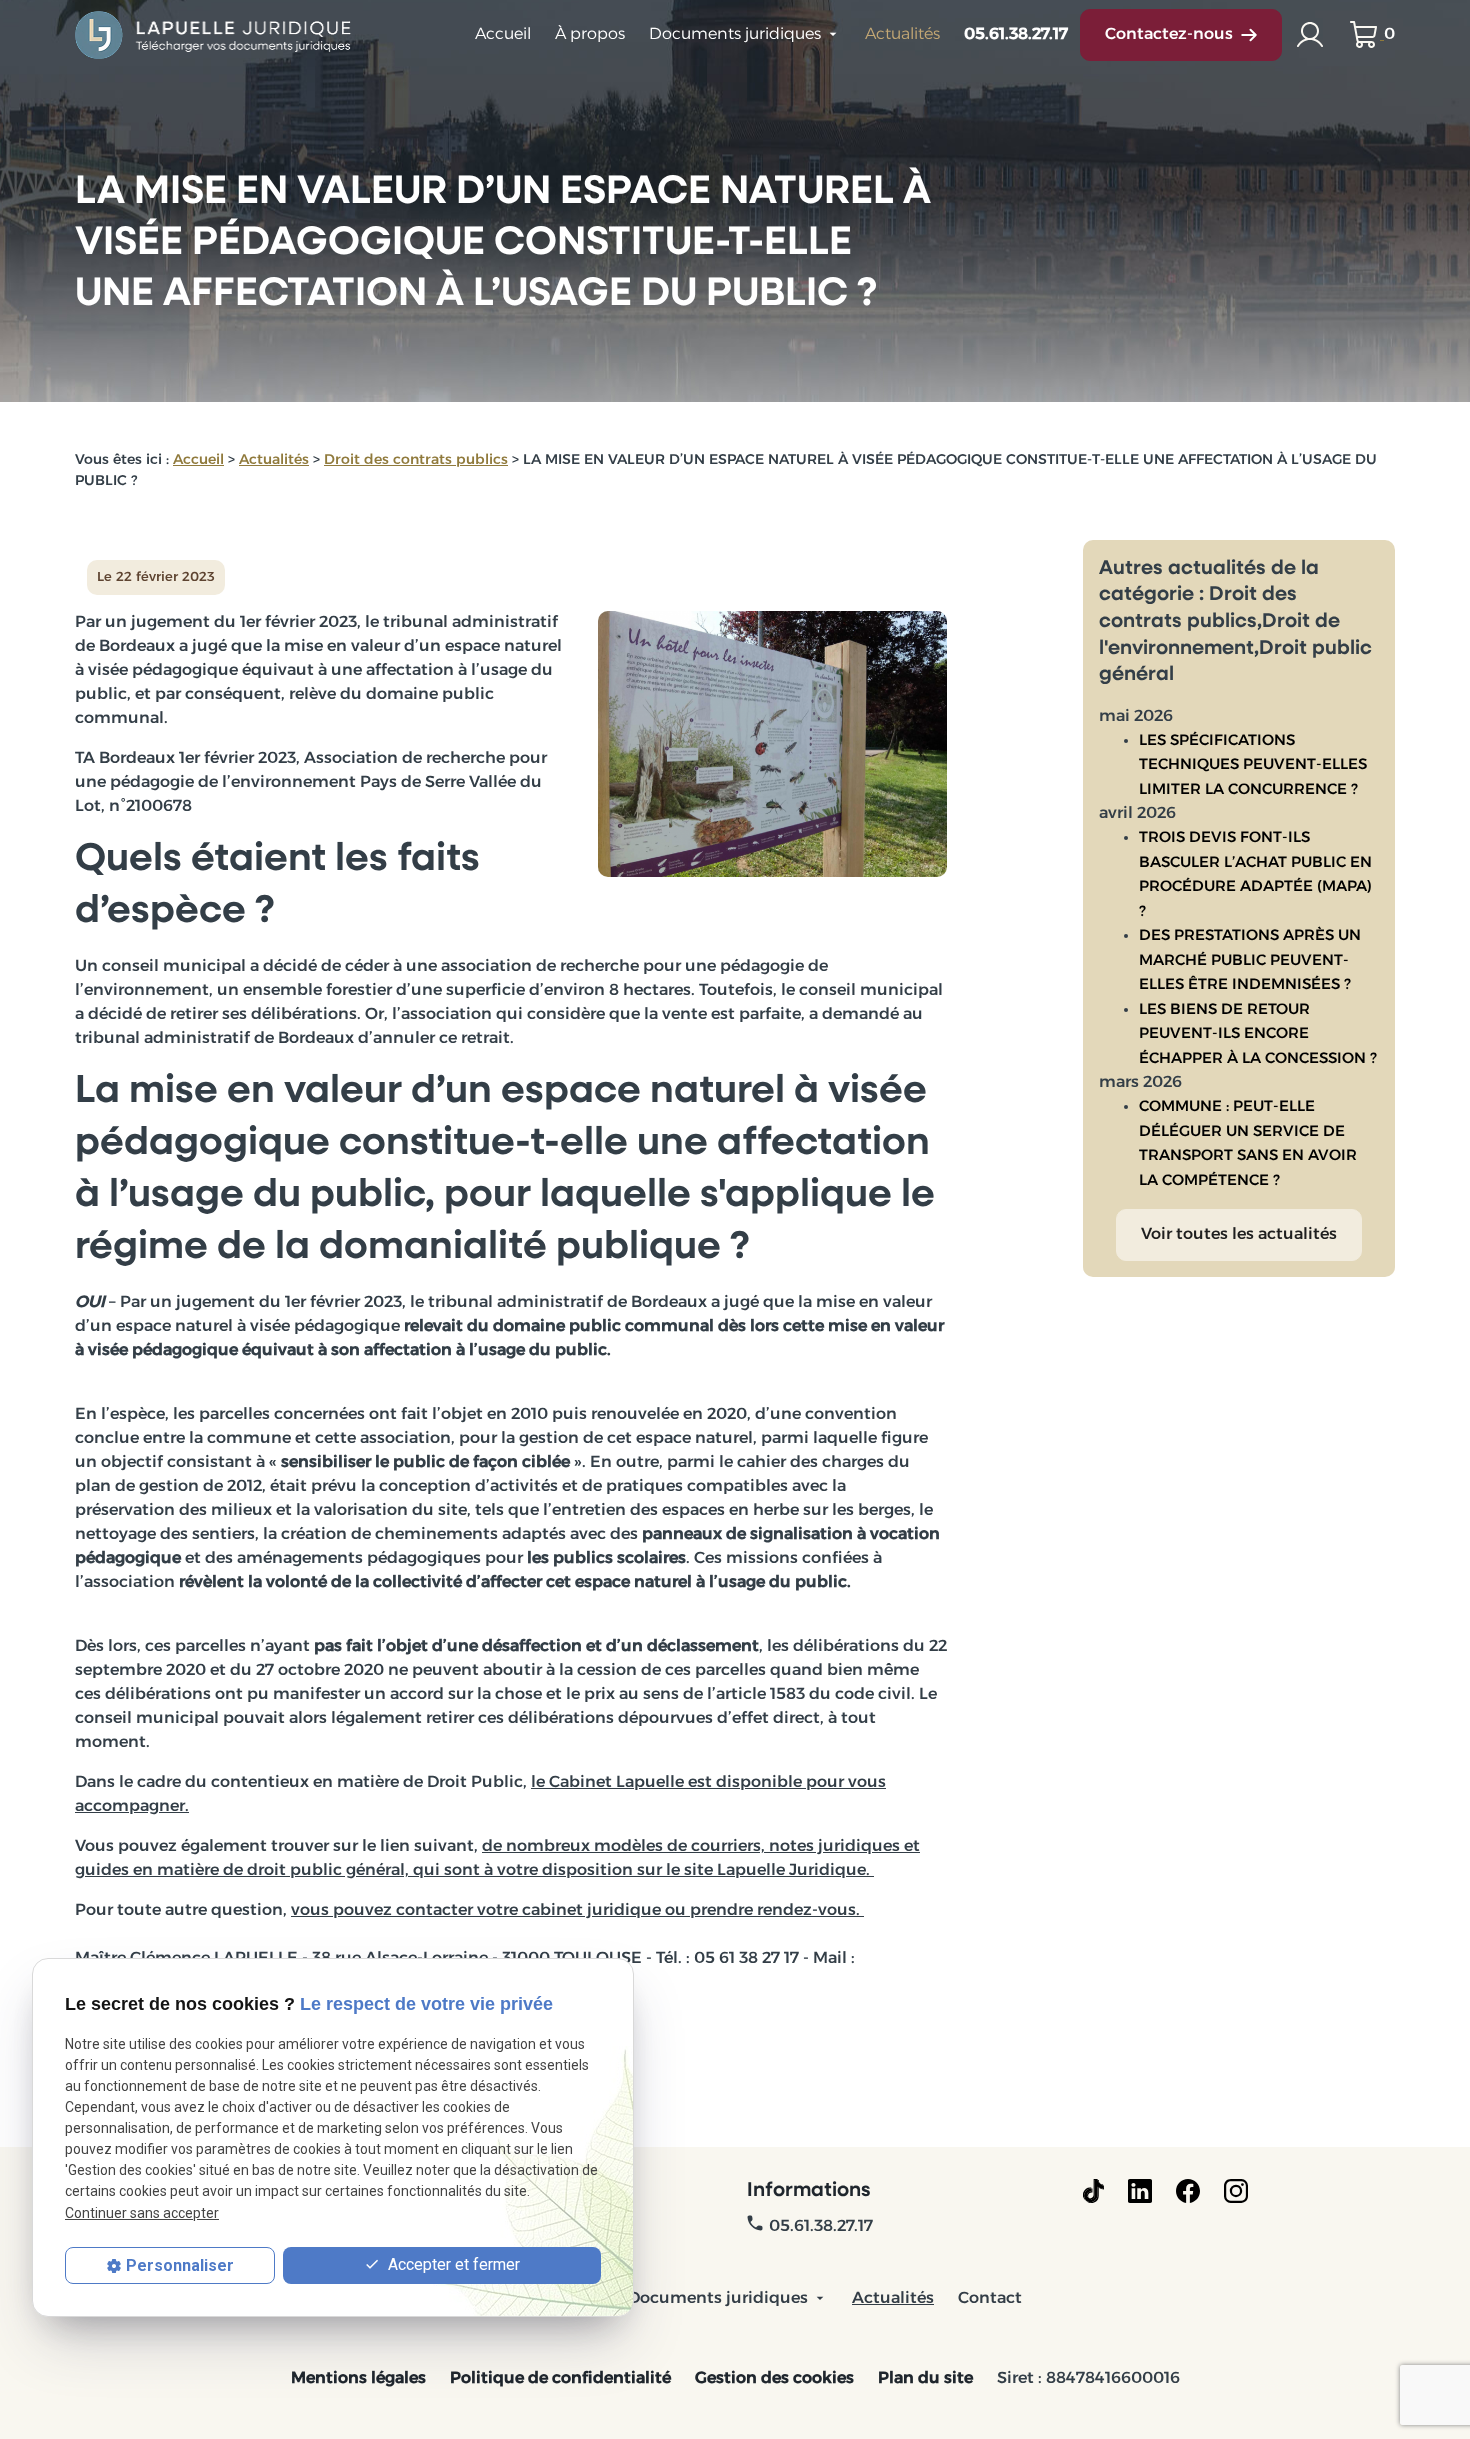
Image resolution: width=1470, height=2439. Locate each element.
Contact (990, 2299)
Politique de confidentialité (560, 2379)
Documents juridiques (735, 35)
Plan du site (925, 2379)
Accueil (503, 35)
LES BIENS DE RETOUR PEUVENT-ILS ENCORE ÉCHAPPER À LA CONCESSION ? (1258, 1035)
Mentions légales (358, 2379)
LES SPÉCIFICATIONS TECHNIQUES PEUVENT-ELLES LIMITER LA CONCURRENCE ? (1253, 766)
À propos (590, 35)
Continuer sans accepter (142, 2213)
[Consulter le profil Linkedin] (1140, 2191)
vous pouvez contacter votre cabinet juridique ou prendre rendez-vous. (577, 1911)
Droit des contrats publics (416, 460)
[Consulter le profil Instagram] (1236, 2191)
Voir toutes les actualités (1239, 1235)
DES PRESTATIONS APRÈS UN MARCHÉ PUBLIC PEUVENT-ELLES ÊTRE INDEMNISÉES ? (1250, 961)
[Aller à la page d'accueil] (214, 35)
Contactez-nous (1169, 35)
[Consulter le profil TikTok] (1093, 2191)
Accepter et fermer (452, 2264)
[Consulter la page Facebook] (1188, 2191)
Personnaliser (180, 2265)
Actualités (902, 35)
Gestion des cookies (774, 2379)
